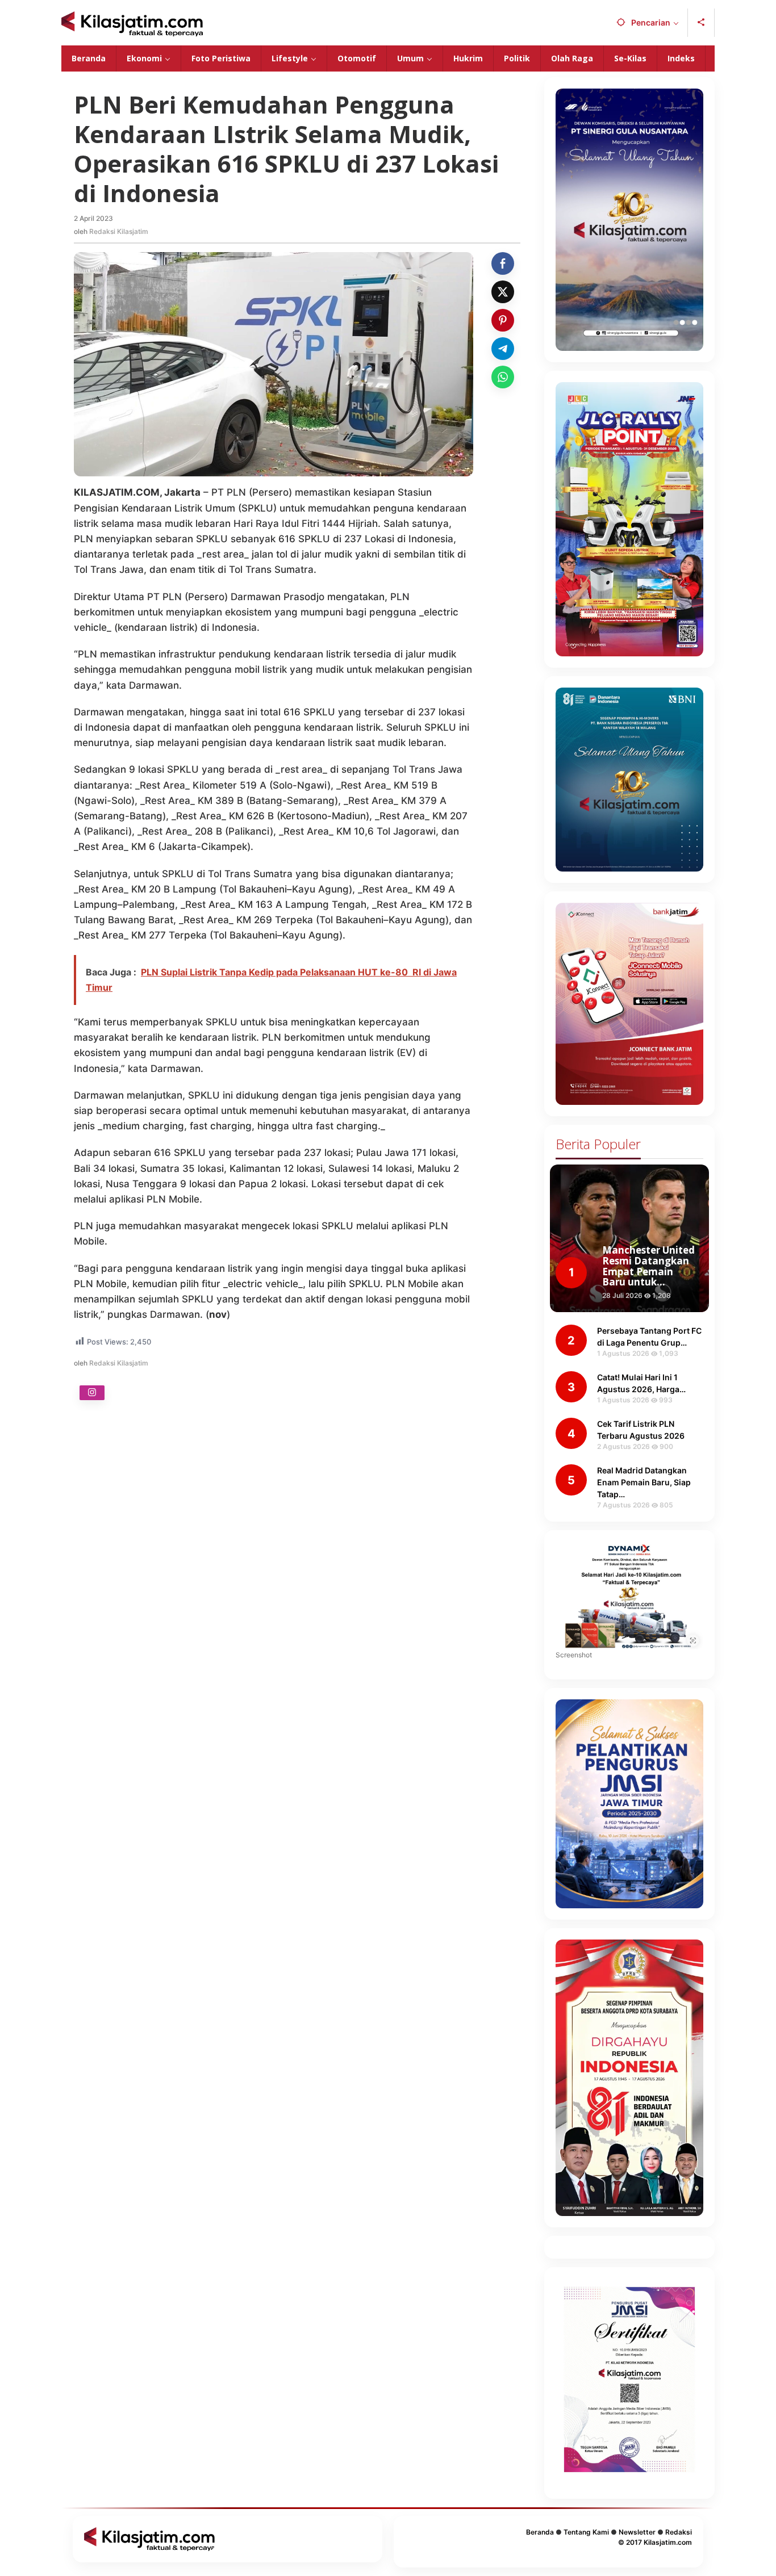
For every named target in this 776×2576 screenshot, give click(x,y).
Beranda (540, 2532)
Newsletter (637, 2532)
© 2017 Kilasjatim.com (655, 2542)
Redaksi (679, 2532)
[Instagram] (92, 1393)
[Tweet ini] (503, 292)
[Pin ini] (503, 320)
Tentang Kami (586, 2532)
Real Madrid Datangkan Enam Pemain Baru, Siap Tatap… (644, 1482)
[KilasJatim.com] (132, 23)
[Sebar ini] (503, 263)
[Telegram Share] (503, 349)
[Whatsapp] (503, 377)
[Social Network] (701, 23)
